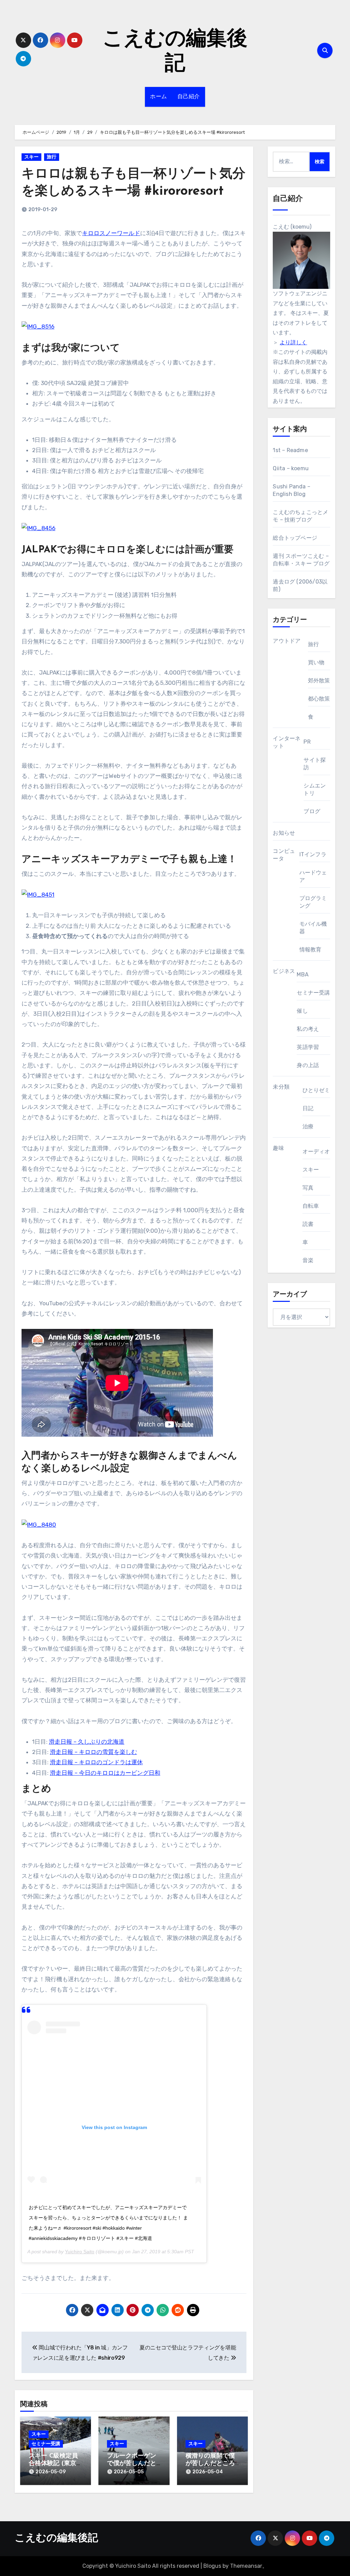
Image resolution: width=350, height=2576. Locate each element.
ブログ (312, 811)
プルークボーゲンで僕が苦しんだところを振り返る (132, 2464)
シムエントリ (315, 789)
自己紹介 (189, 97)
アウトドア (287, 641)
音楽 (308, 1260)
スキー (31, 157)
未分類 (281, 1087)
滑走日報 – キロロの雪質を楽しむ (93, 1752)
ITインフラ (313, 854)
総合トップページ (295, 538)
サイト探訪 (315, 764)
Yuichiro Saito (80, 2252)
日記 (308, 1108)
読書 (308, 1224)
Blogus (212, 2566)
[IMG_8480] (39, 1524)
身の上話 (308, 1065)
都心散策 (319, 699)
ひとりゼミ (316, 1090)
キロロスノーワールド (111, 233)
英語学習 (308, 1047)
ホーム (159, 97)
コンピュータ (284, 855)
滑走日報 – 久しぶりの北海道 (87, 1742)
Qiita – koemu (291, 468)
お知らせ (284, 833)
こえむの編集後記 (56, 2539)
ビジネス (284, 971)
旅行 (52, 157)
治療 (308, 1126)
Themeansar (246, 2566)
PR (307, 742)
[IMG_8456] (38, 528)
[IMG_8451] (38, 894)
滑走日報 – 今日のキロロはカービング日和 (105, 1773)
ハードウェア (313, 876)
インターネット (287, 742)
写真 (308, 1188)
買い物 (316, 662)
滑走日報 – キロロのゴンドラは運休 (96, 1762)
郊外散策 (319, 681)
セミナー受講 (46, 2444)
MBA (303, 975)
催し (302, 1011)
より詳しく (293, 342)
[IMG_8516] (38, 326)
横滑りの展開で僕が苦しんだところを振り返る (210, 2464)
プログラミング (313, 902)
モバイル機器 (313, 928)
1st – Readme (290, 450)
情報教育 (311, 950)
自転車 (311, 1206)
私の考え (308, 1029)
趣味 (278, 1148)
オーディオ (316, 1151)
